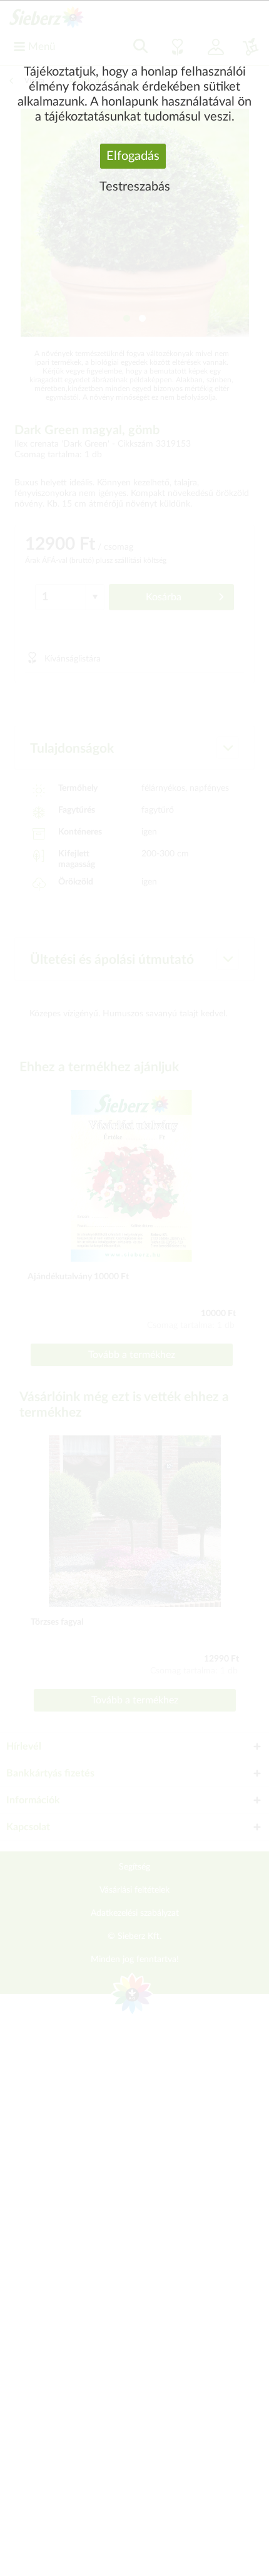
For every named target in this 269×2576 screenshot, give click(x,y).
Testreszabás (135, 187)
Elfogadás (133, 156)
